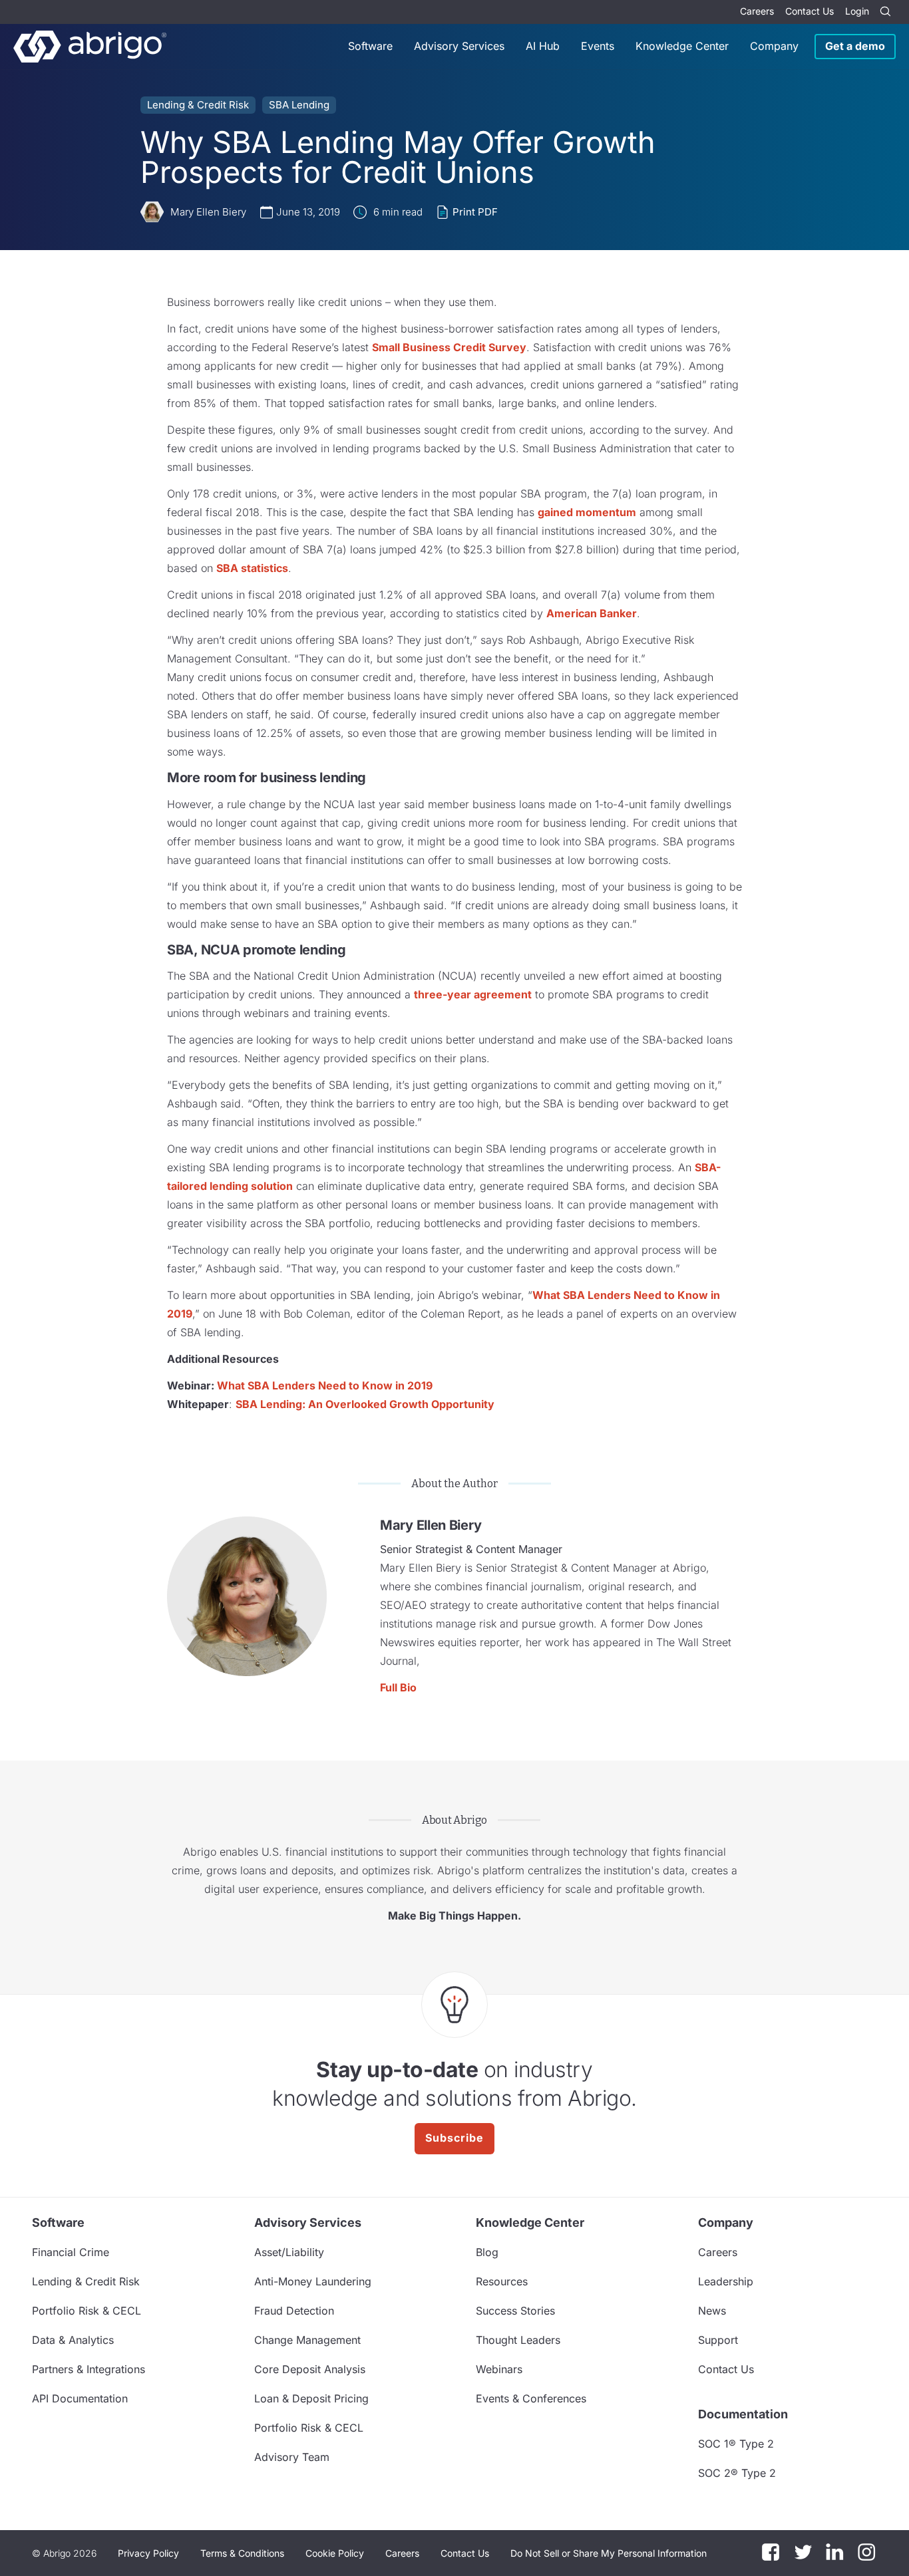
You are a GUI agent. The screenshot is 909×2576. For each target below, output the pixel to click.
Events (598, 46)
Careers (757, 11)
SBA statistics (252, 568)
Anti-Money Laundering (313, 2281)
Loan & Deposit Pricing (311, 2398)
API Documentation (80, 2398)
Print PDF (475, 212)
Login (857, 11)
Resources (502, 2281)
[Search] (885, 12)
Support (718, 2340)
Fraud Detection (294, 2311)
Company (774, 46)
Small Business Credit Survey (449, 347)
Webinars (499, 2369)
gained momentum (587, 512)
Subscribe (454, 2138)
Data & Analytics (73, 2340)
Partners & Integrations (89, 2369)
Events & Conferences (531, 2398)
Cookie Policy (335, 2553)
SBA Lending (299, 105)
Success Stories (515, 2311)
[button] (609, 2553)
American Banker (592, 613)
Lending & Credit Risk (198, 105)
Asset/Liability (289, 2252)
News (712, 2311)
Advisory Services (459, 46)
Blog (487, 2252)
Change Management (307, 2340)
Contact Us (810, 11)
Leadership (726, 2281)
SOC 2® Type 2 (737, 2473)
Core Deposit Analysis (310, 2369)
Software (370, 46)
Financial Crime (71, 2252)
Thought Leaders (518, 2340)
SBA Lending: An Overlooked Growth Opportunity (365, 1404)
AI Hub (543, 46)
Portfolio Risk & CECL (87, 2311)
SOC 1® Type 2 (736, 2444)
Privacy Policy (148, 2553)
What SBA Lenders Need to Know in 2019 (325, 1385)
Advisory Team (292, 2457)
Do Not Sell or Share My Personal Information (609, 2553)
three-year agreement (473, 994)
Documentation (743, 2414)
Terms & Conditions (242, 2553)
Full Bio (398, 1687)
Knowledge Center (682, 46)
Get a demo (855, 46)
